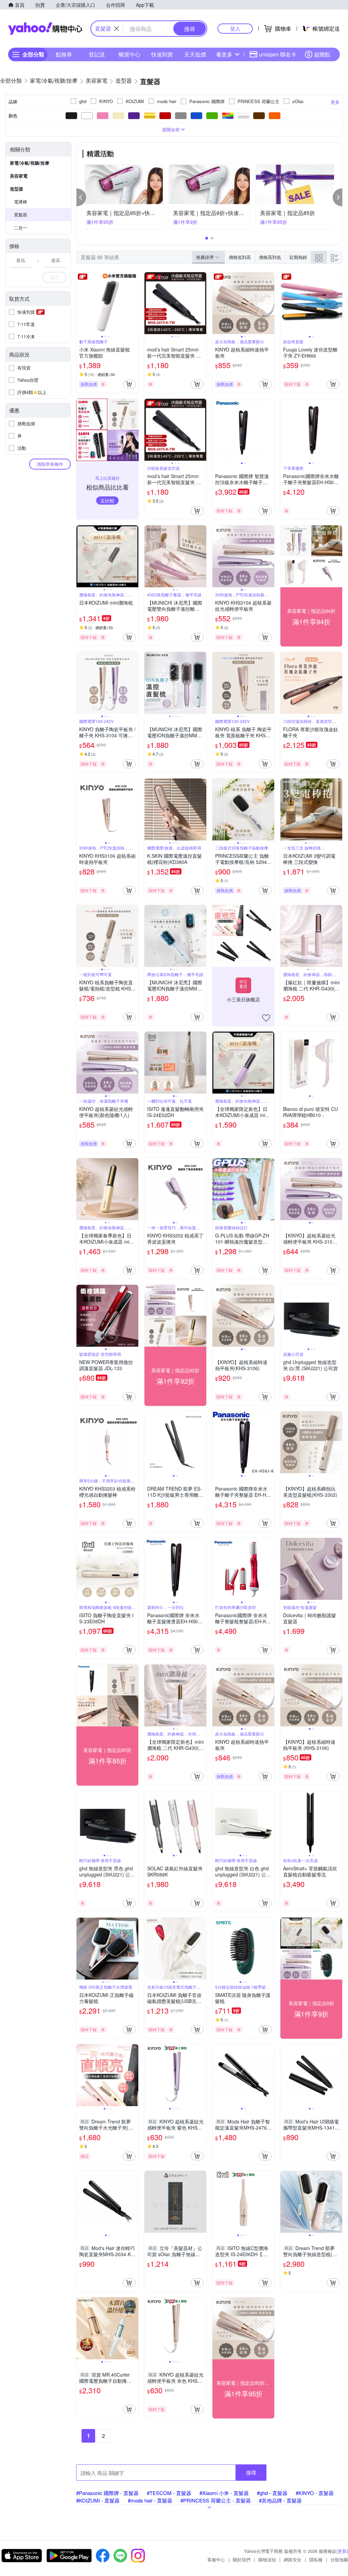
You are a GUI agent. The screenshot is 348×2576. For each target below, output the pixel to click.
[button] (81, 197)
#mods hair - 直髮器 (150, 2500)
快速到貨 (162, 54)
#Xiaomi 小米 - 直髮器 (224, 2493)
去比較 (107, 501)
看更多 (224, 54)
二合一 (21, 227)
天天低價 (195, 54)
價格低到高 (240, 257)
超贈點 (322, 54)
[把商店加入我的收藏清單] (266, 1018)
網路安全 (293, 2559)
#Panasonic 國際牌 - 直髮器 (107, 2493)
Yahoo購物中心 (45, 29)
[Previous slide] (81, 303)
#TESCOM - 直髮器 (169, 2493)
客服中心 (216, 2559)
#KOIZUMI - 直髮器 (98, 2500)
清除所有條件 (50, 464)
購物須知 (267, 2559)
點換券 (64, 54)
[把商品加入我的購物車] (129, 384)
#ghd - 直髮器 (272, 2493)
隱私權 (316, 2559)
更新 (342, 2551)
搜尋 (251, 2472)
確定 (54, 277)
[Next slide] (134, 303)
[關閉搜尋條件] (117, 29)
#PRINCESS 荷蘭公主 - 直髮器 (216, 2500)
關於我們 (242, 2559)
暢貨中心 (129, 54)
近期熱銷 (298, 257)
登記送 (97, 54)
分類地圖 (339, 2559)
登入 (235, 28)
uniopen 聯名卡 (278, 54)
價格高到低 (270, 257)
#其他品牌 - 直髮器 (280, 2500)
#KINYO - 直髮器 (315, 2493)
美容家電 (19, 176)
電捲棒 (21, 202)
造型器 (16, 189)
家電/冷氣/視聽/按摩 (30, 163)
